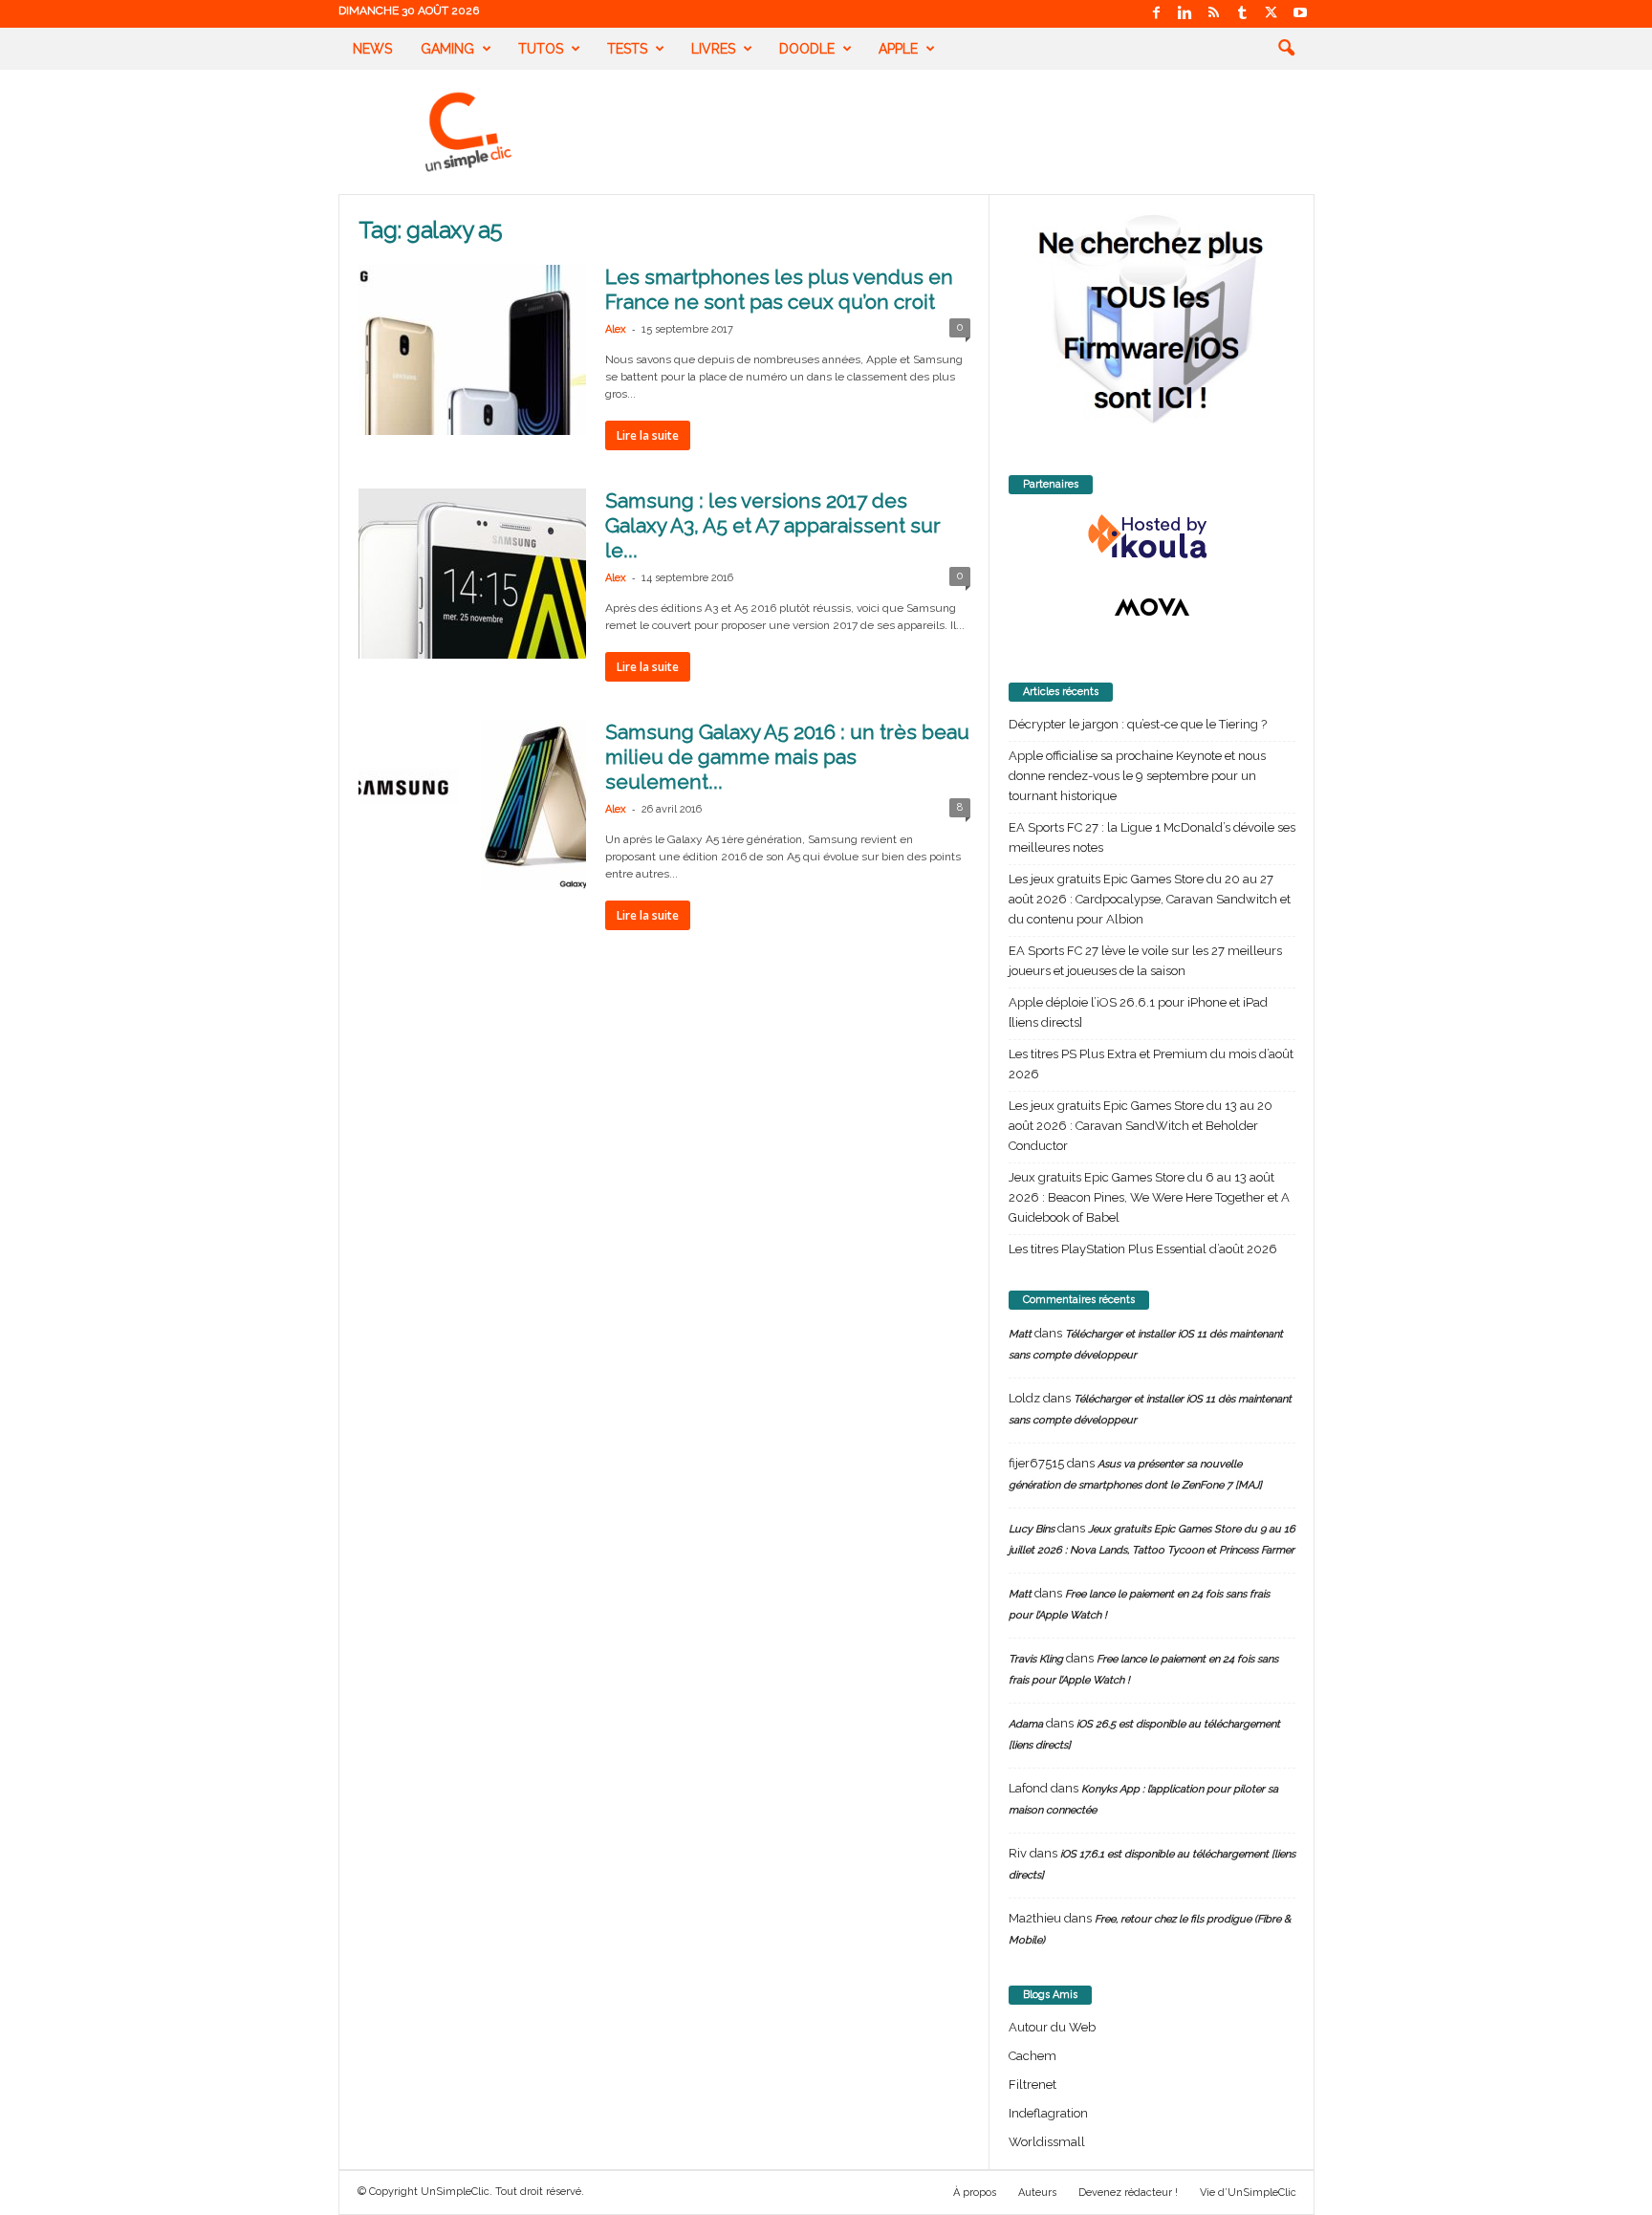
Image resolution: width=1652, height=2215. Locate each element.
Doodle (807, 49)
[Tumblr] (1243, 14)
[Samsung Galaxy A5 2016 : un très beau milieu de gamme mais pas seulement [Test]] (472, 805)
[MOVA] (1152, 607)
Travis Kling (1036, 1659)
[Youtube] (1300, 14)
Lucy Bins (1032, 1529)
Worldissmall (1047, 2142)
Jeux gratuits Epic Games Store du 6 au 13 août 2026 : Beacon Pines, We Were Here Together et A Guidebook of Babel (1149, 1197)
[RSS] (1214, 14)
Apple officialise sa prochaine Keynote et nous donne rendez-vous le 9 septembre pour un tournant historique (1137, 776)
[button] (1286, 49)
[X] (1272, 14)
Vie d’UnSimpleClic (1248, 2193)
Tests (627, 49)
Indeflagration (1048, 2113)
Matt (1020, 1334)
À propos (975, 2193)
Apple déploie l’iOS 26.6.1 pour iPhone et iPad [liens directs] (1138, 1012)
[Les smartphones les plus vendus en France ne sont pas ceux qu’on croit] (472, 350)
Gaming (447, 49)
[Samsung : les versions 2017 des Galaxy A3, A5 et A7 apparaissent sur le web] (472, 574)
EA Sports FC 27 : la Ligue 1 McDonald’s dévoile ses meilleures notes (1152, 837)
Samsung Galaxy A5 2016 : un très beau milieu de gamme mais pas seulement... (787, 757)
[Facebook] (1157, 14)
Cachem (1032, 2056)
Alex (616, 329)
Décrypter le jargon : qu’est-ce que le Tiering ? (1138, 724)
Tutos (541, 49)
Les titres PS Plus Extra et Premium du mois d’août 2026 (1151, 1064)
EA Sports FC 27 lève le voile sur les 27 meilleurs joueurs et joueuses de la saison (1145, 961)
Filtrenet (1032, 2085)
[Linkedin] (1185, 14)
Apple (898, 49)
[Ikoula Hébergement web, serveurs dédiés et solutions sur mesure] (1152, 537)
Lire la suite (648, 435)
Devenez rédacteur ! (1128, 2193)
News (372, 49)
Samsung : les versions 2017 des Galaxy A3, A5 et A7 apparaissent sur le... (773, 525)
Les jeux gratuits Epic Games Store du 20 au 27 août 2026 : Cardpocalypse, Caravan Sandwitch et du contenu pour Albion (1150, 899)
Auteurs (1037, 2193)
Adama (1026, 1724)
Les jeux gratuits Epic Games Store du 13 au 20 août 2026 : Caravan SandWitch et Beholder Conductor (1141, 1126)
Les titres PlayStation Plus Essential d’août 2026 (1143, 1249)
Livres (713, 49)
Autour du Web (1052, 2027)
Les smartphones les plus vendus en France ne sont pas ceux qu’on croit (779, 289)
